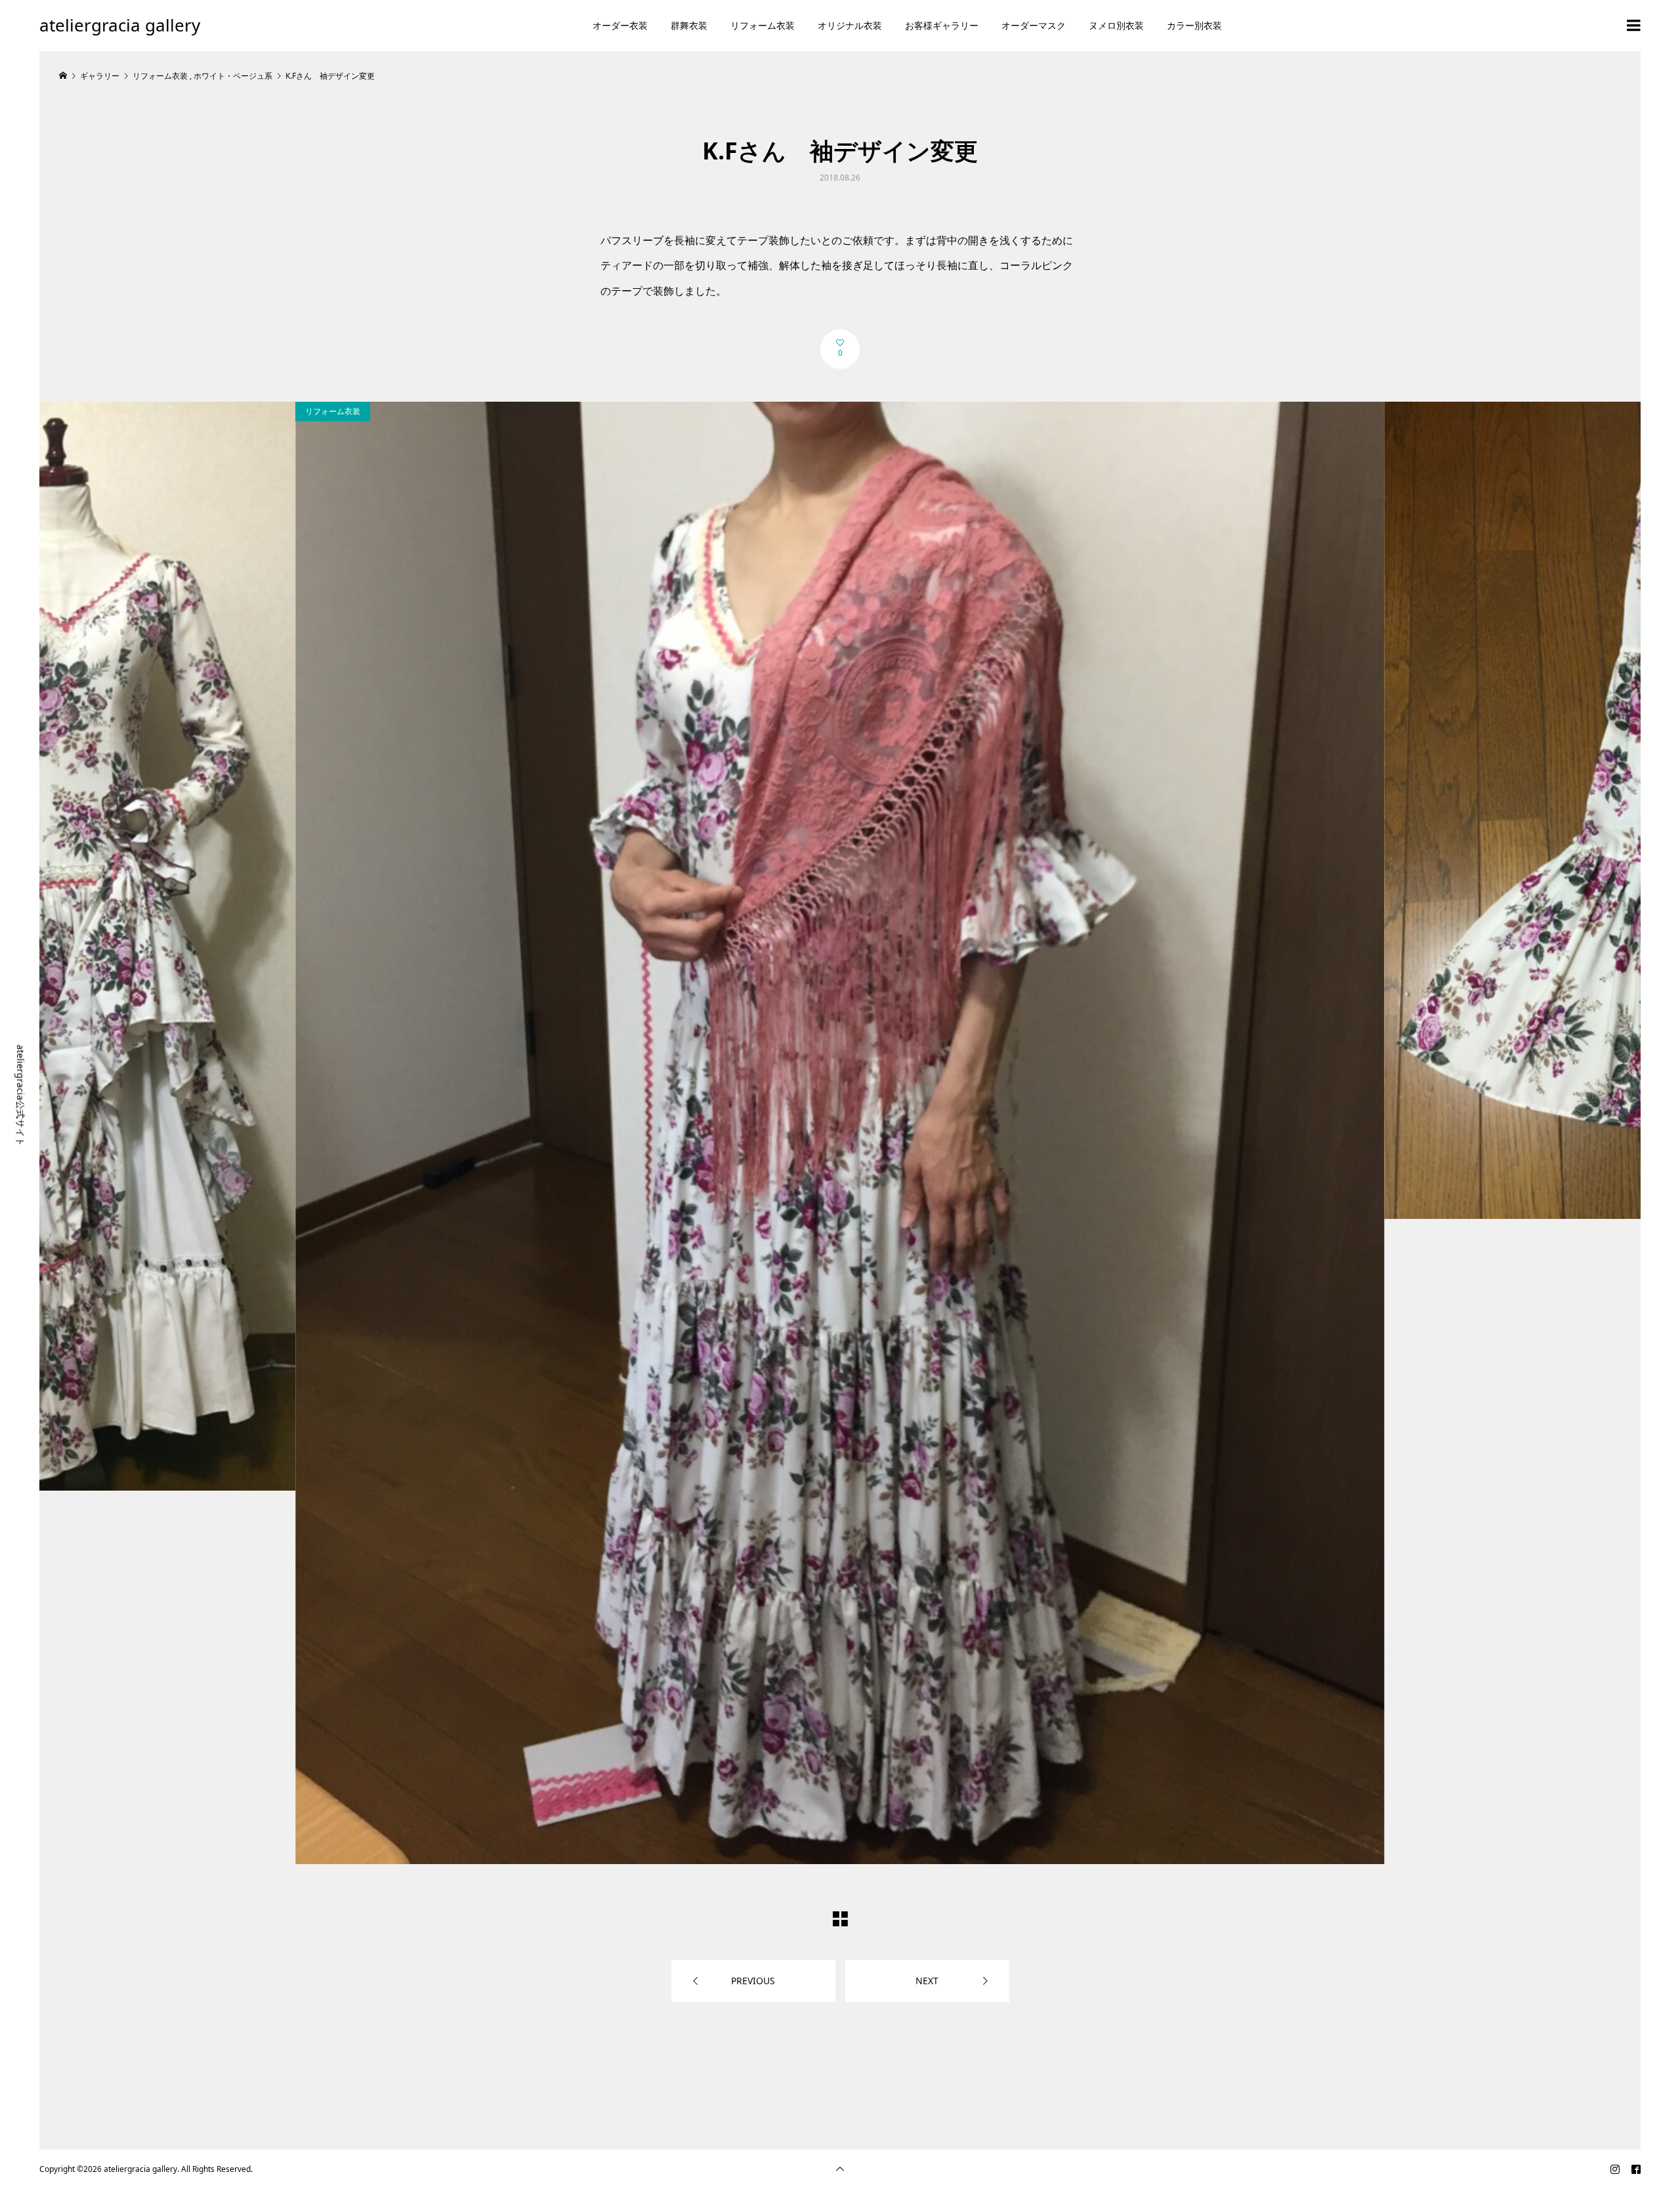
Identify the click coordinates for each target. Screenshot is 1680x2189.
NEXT (927, 1981)
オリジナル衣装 (850, 25)
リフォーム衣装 (763, 25)
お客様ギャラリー (942, 25)
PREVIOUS (753, 1981)
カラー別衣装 (1194, 25)
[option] (840, 1133)
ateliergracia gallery (120, 25)
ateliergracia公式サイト (21, 1095)
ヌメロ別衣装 (1116, 25)
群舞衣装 (689, 25)
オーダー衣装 (620, 25)
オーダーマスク (1034, 25)
